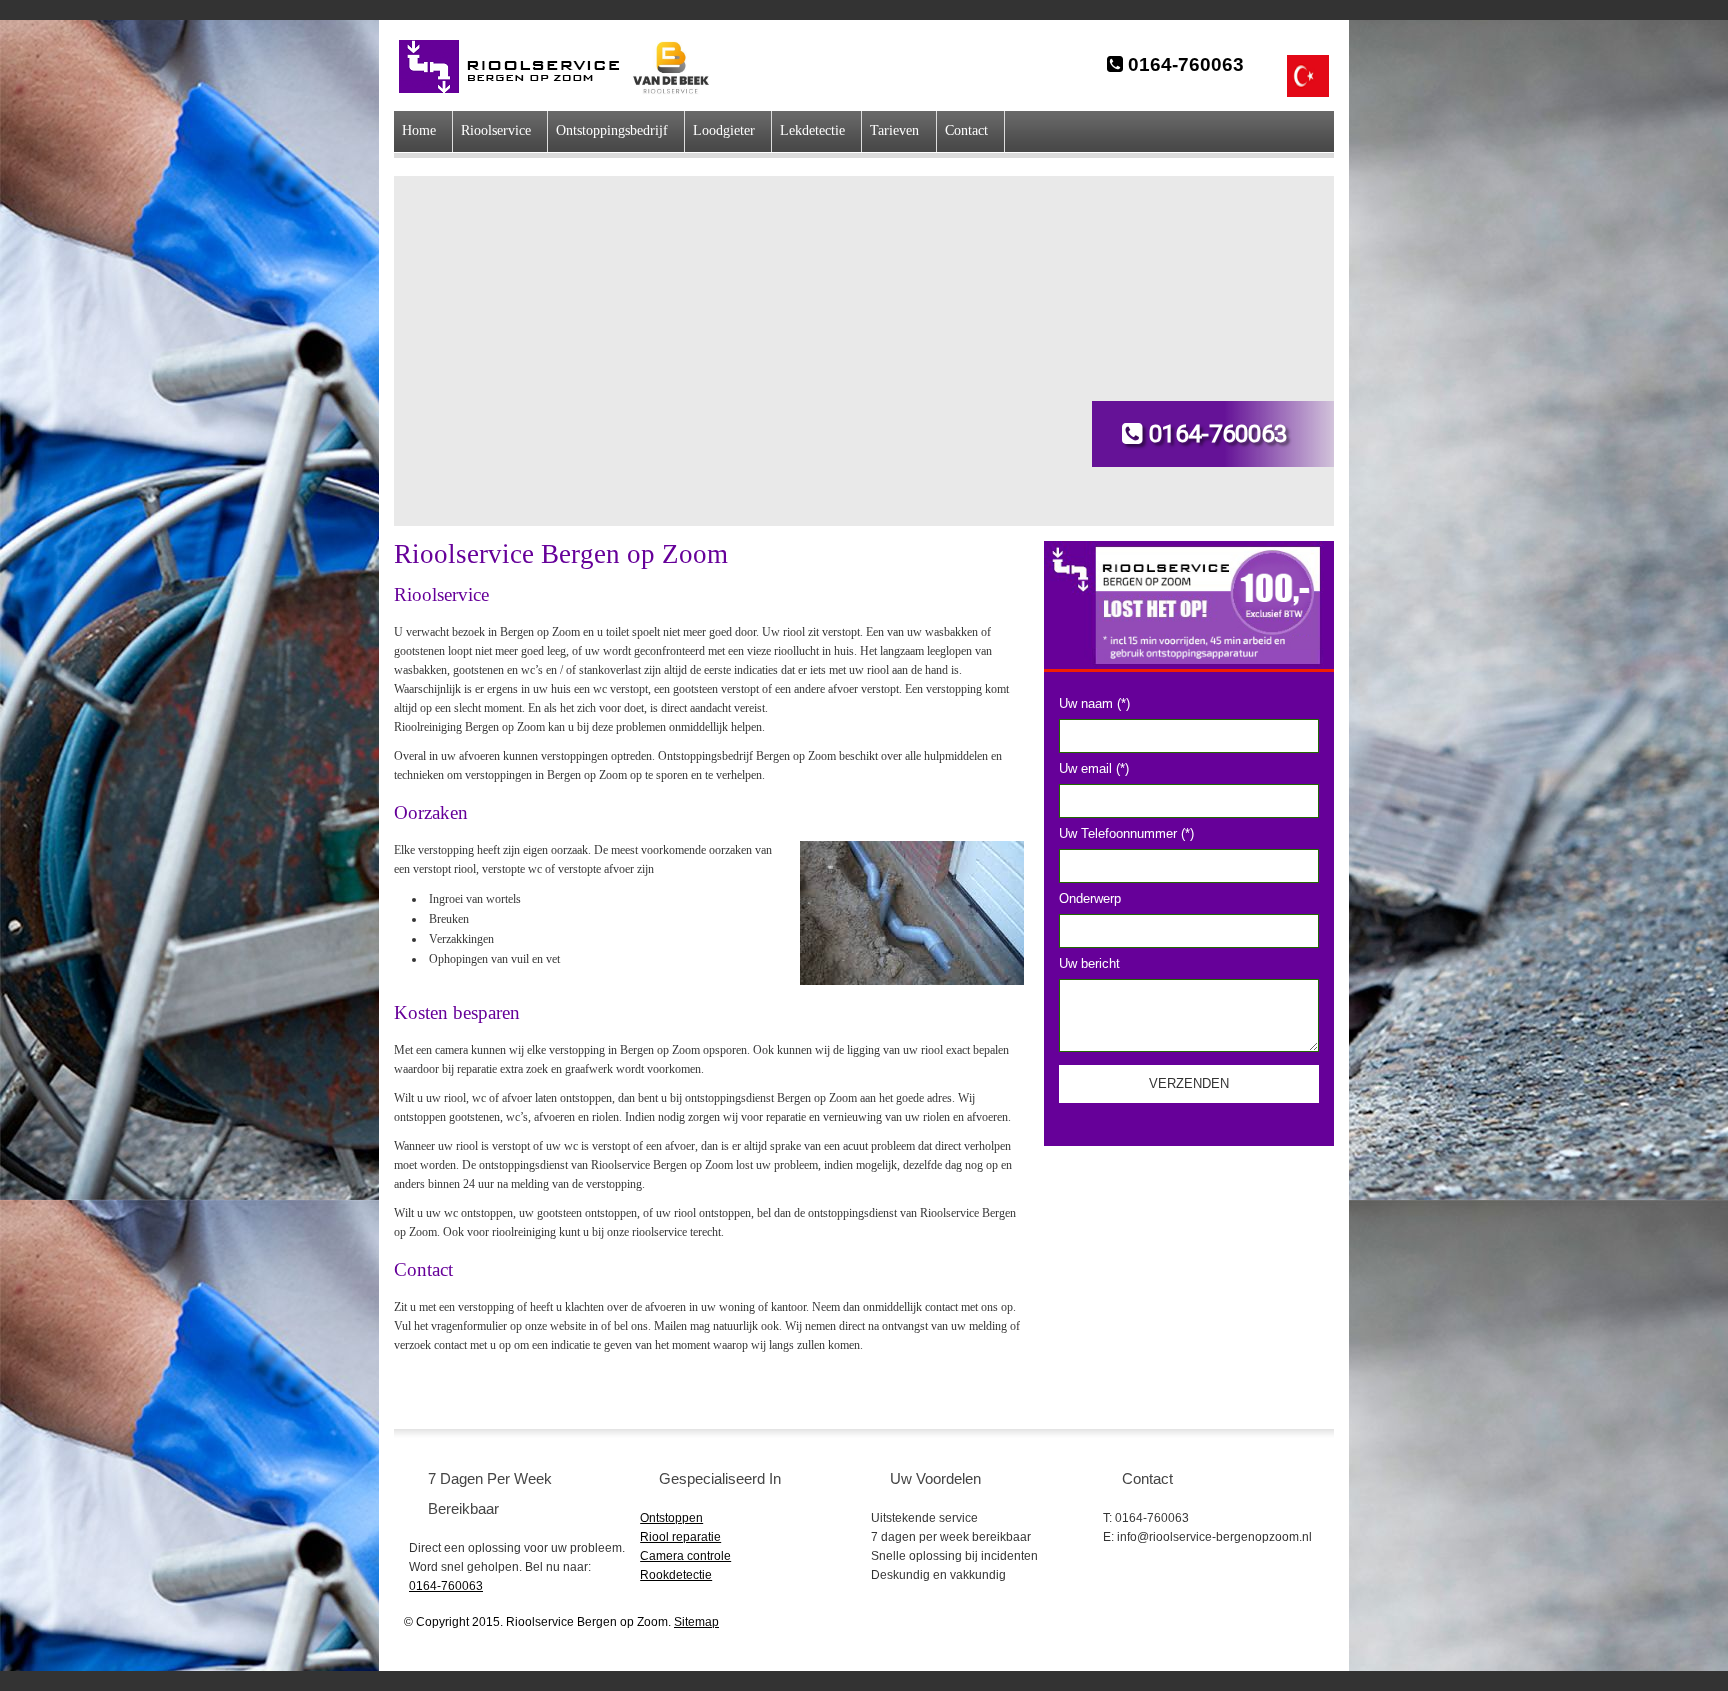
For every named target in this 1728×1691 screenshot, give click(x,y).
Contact (966, 130)
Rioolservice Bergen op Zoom (519, 67)
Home (419, 130)
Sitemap (696, 1622)
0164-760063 (1183, 64)
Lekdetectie (812, 130)
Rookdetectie (676, 1575)
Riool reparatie (680, 1537)
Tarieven (894, 130)
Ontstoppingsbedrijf (612, 130)
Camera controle (685, 1556)
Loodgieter (724, 130)
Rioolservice (496, 130)
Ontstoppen (671, 1518)
